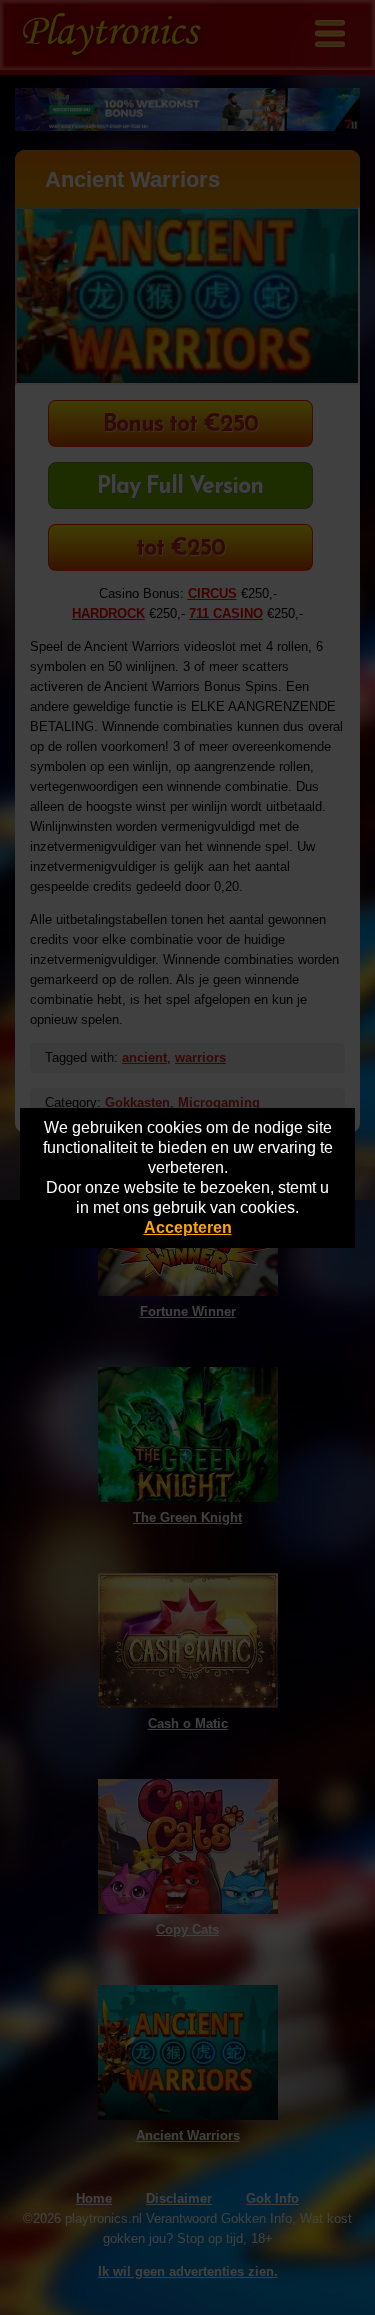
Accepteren (188, 1227)
